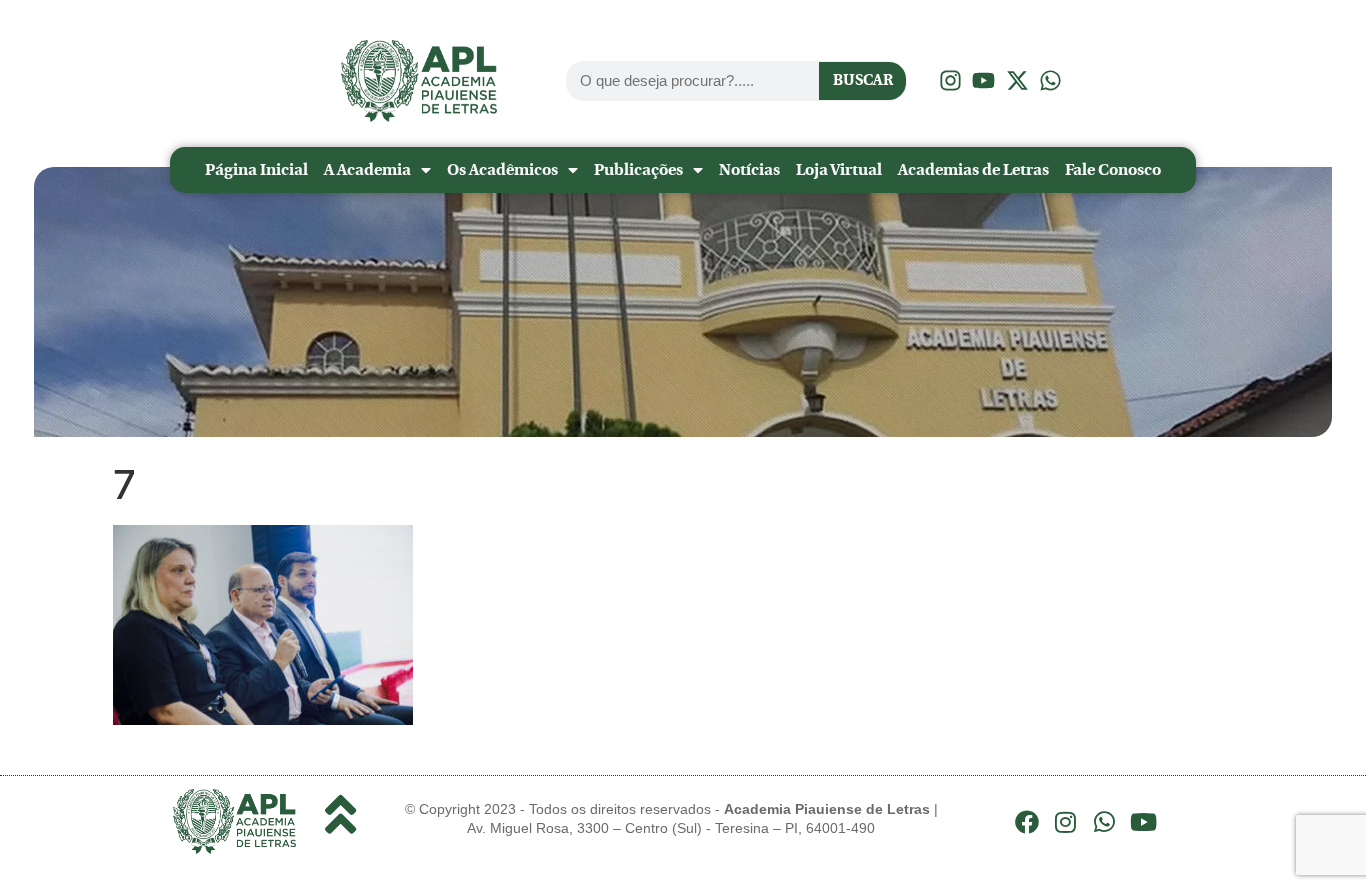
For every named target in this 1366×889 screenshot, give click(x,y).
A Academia (367, 169)
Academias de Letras (973, 169)
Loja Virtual (839, 169)
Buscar (863, 80)
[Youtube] (1143, 822)
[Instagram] (1066, 822)
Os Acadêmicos (502, 169)
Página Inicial (256, 169)
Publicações (638, 169)
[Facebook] (1027, 822)
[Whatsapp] (1105, 822)
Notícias (749, 169)
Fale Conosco (1113, 169)
